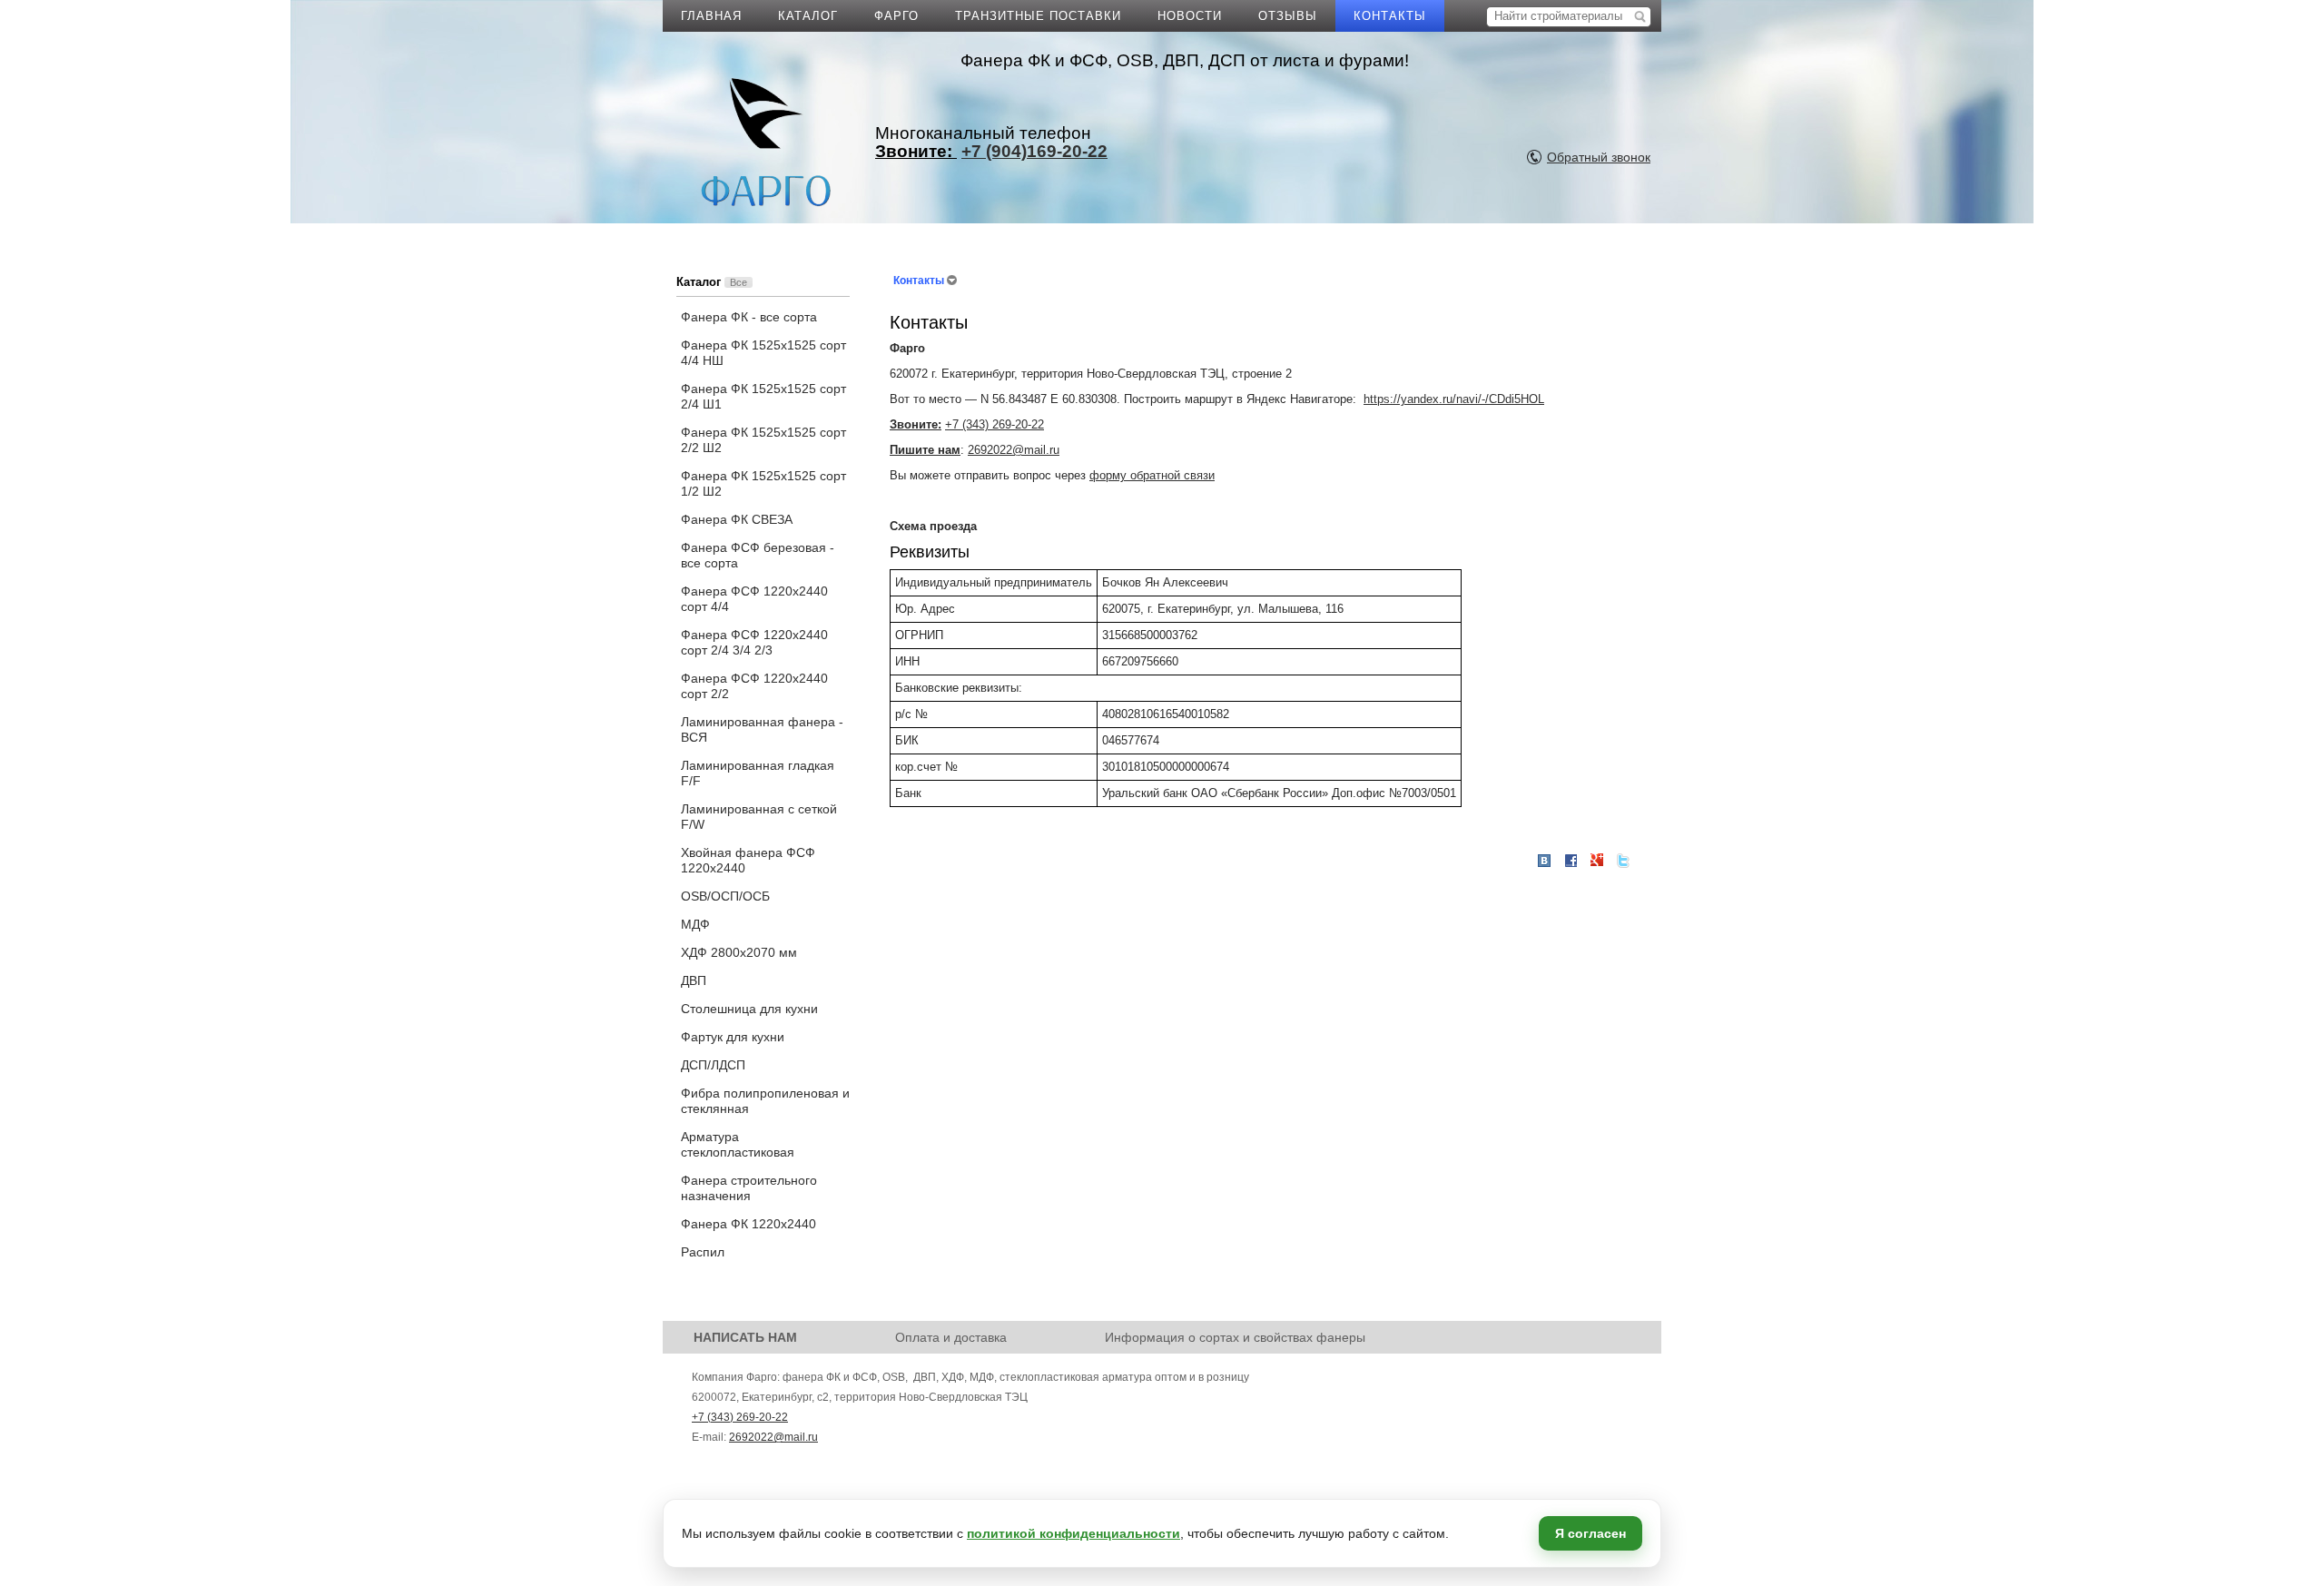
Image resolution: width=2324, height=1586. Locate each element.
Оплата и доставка (951, 1337)
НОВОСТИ (1190, 16)
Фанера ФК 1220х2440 (748, 1224)
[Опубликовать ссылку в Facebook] (1571, 861)
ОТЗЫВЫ (1288, 16)
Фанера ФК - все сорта (749, 317)
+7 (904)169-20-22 (1034, 151)
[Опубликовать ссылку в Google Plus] (1597, 861)
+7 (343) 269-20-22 (995, 424)
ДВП (694, 980)
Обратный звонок (1599, 157)
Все (739, 282)
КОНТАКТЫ (1390, 16)
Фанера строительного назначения (749, 1188)
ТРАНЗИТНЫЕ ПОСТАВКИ (1038, 16)
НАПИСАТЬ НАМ (745, 1337)
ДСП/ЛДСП (713, 1065)
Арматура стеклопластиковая (738, 1144)
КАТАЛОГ (808, 16)
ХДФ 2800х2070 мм (739, 952)
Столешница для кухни (749, 1009)
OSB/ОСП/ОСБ (725, 896)
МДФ (695, 924)
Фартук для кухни (733, 1037)
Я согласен (1590, 1533)
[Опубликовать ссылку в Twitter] (1623, 861)
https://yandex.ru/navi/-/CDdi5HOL (1454, 399)
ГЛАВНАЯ (711, 16)
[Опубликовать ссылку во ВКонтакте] (1544, 862)
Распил (703, 1252)
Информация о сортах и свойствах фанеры (1235, 1337)
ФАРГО (896, 16)
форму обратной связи (1152, 475)
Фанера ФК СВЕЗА (737, 519)
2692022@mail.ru (1014, 450)
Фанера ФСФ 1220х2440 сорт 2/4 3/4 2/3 (754, 642)
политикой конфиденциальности (1073, 1533)
